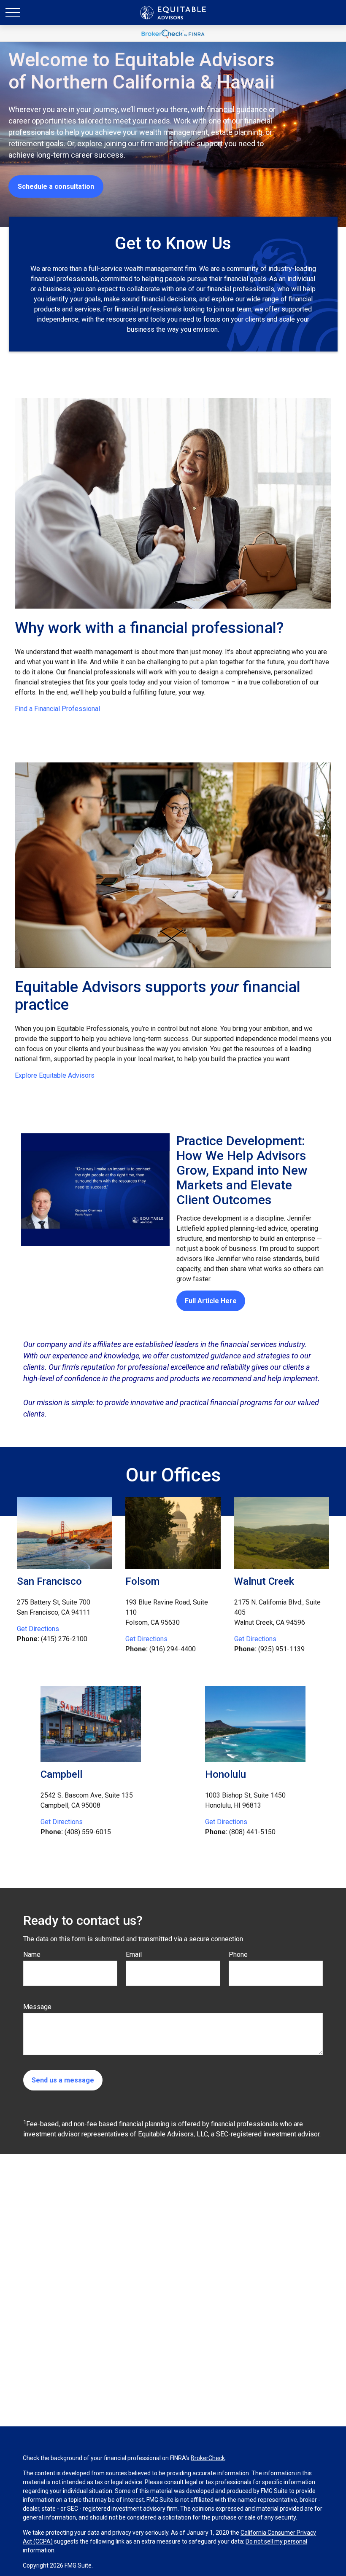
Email (134, 1955)
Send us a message (63, 2080)
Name (32, 1955)
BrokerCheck (208, 2458)
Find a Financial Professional (57, 709)
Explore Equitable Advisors (55, 1075)
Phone (238, 1955)
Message (37, 2007)
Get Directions (38, 1629)
